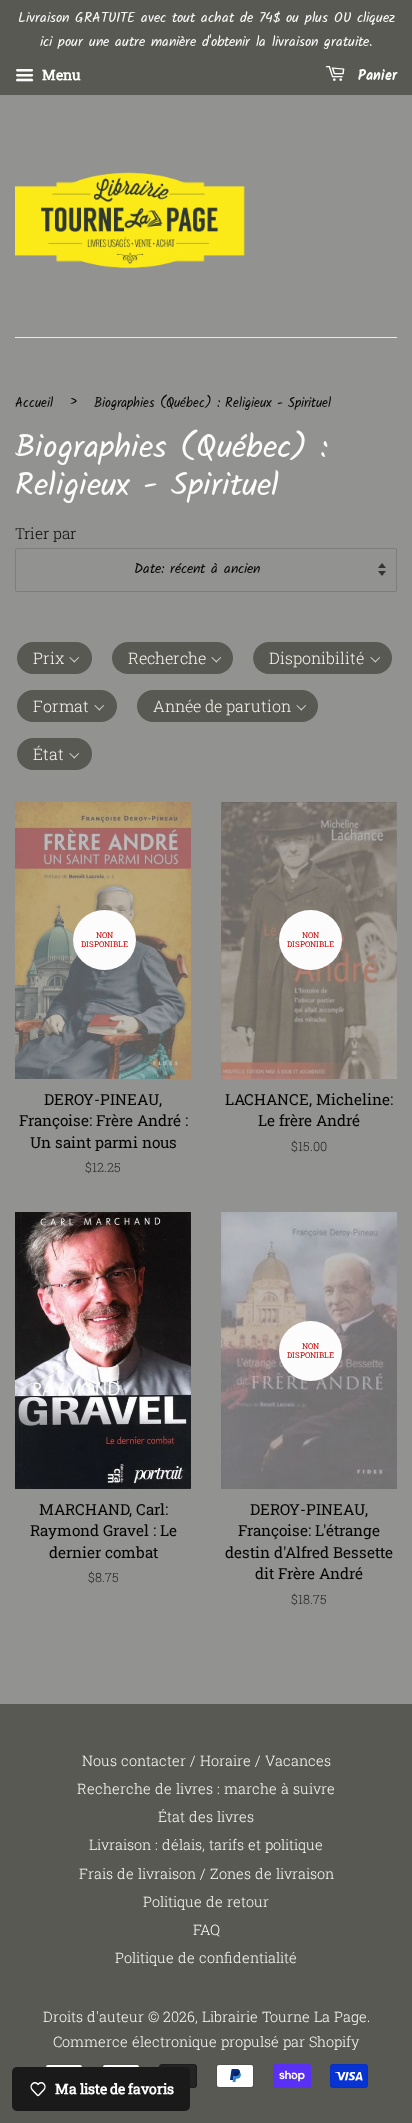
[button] (54, 658)
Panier (375, 76)
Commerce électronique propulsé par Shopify (206, 2041)
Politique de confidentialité (206, 1957)
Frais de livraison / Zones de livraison (206, 1873)
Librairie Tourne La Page (284, 2016)
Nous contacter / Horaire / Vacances (206, 1760)
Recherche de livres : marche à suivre (206, 1788)
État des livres (206, 1816)
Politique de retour (206, 1901)
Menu (60, 74)
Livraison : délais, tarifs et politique (206, 1844)
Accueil (34, 403)
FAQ (206, 1929)
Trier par (45, 533)
